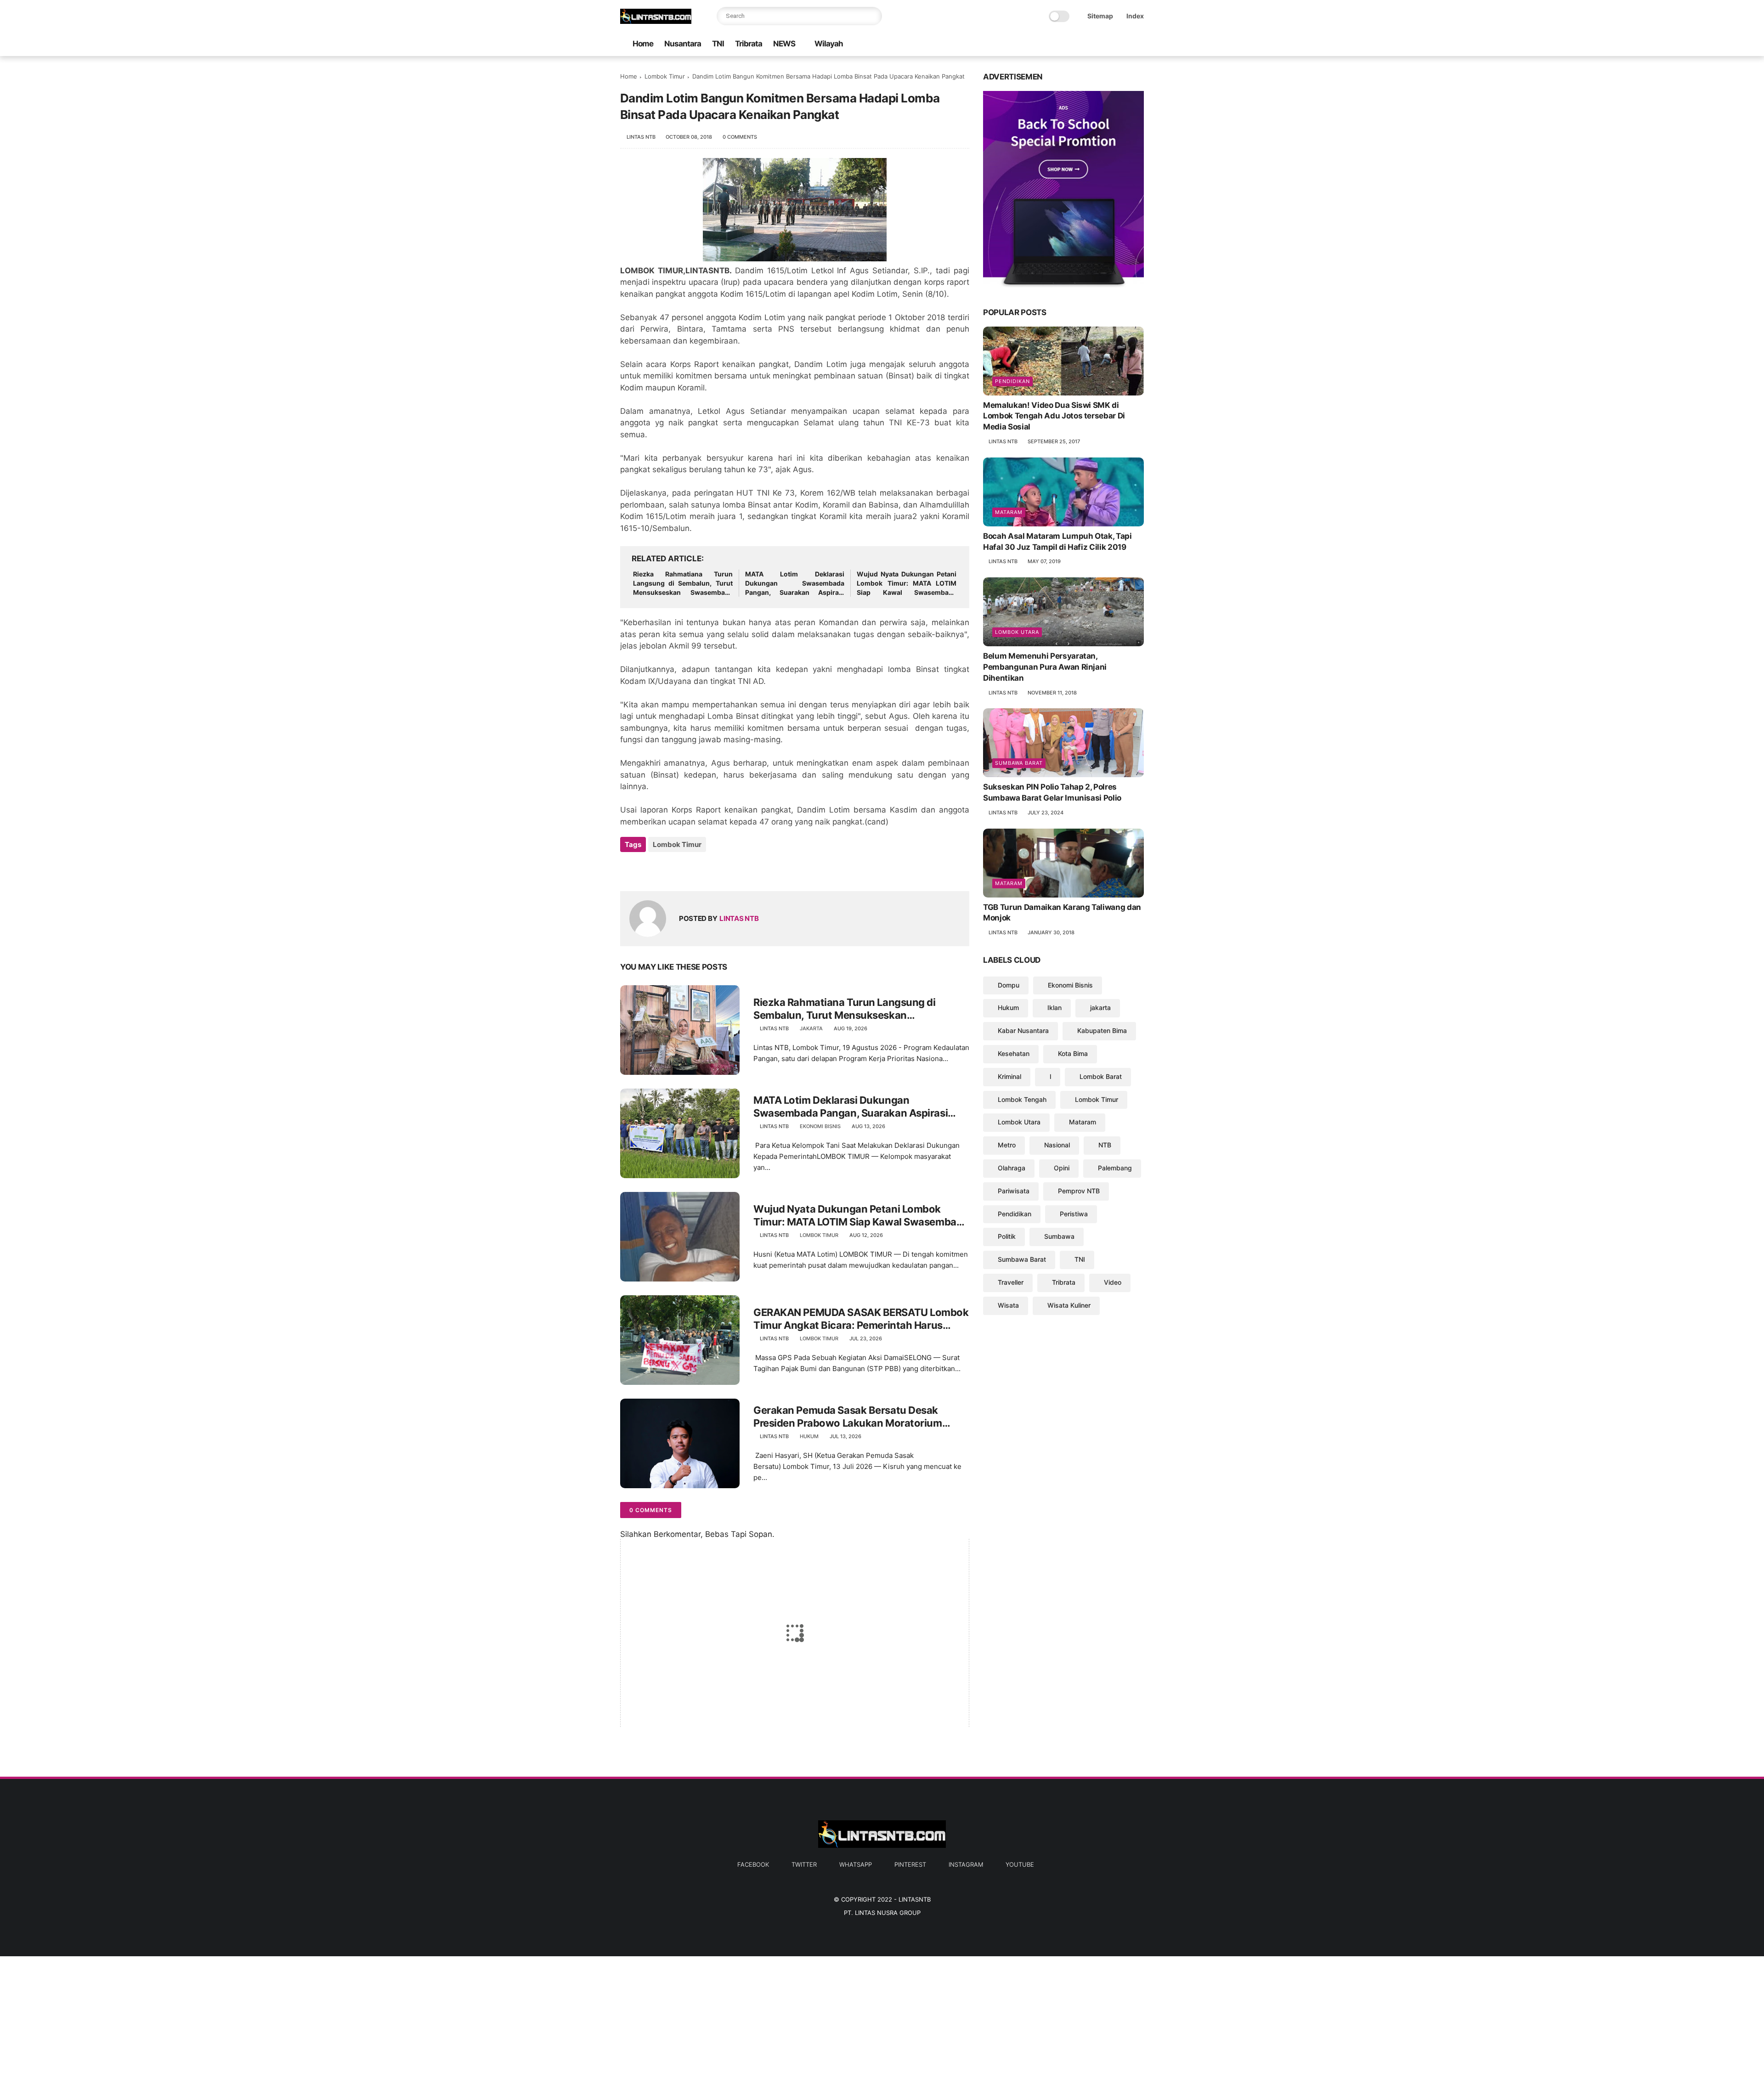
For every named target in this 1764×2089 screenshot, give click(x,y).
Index (1135, 16)
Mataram (1009, 512)
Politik (1007, 1236)
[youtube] (1139, 44)
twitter (804, 1864)
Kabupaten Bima (1102, 1030)
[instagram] (1124, 44)
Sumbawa (1059, 1236)
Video (1113, 1282)
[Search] (873, 16)
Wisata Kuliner (1069, 1305)
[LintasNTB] (656, 21)
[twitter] (1080, 44)
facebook (753, 1864)
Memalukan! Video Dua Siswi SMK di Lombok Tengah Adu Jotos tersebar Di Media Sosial (1054, 416)
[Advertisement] (276, 2021)
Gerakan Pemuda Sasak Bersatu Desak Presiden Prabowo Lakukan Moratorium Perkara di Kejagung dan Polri (848, 1417)
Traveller (1011, 1282)
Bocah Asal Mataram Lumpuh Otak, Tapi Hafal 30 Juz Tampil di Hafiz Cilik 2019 (1057, 542)
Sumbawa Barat (1019, 763)
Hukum (809, 1436)
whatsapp (856, 1864)
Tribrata (749, 44)
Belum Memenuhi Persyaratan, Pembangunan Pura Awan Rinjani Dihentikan (1045, 667)
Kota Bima (1073, 1053)
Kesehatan (1014, 1053)
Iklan (1054, 1008)
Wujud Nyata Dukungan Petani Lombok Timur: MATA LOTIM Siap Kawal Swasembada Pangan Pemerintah (907, 583)
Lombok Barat (1101, 1076)
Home (643, 44)
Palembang (1115, 1168)
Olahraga (1012, 1168)
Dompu (1009, 985)
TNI (718, 44)
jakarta (811, 1028)
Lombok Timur (665, 76)
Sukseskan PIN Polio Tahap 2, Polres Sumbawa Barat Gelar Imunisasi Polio (1052, 792)
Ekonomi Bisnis (820, 1126)
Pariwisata (1014, 1191)
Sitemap (1100, 16)
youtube (1020, 1864)
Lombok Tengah (1022, 1099)
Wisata (1008, 1305)
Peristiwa (1074, 1214)
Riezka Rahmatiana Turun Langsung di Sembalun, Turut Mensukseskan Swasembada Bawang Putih (683, 583)
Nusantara (683, 44)
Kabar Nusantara (1023, 1030)
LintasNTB (915, 1899)
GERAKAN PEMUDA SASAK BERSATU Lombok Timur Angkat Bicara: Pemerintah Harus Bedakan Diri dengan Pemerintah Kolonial (861, 1319)
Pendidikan (1012, 381)
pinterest (910, 1864)
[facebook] (1065, 44)
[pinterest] (1109, 44)
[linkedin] (702, 869)
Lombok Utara (1017, 632)
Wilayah (829, 44)
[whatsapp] (1095, 44)
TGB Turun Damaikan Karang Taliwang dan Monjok (1062, 913)
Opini (1062, 1168)
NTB (1105, 1145)
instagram (966, 1864)
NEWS (784, 44)
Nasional (1057, 1145)
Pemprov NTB (1079, 1191)
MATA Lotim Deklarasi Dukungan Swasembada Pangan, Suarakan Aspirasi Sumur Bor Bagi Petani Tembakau (795, 583)
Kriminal (1009, 1076)
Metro (1007, 1145)
